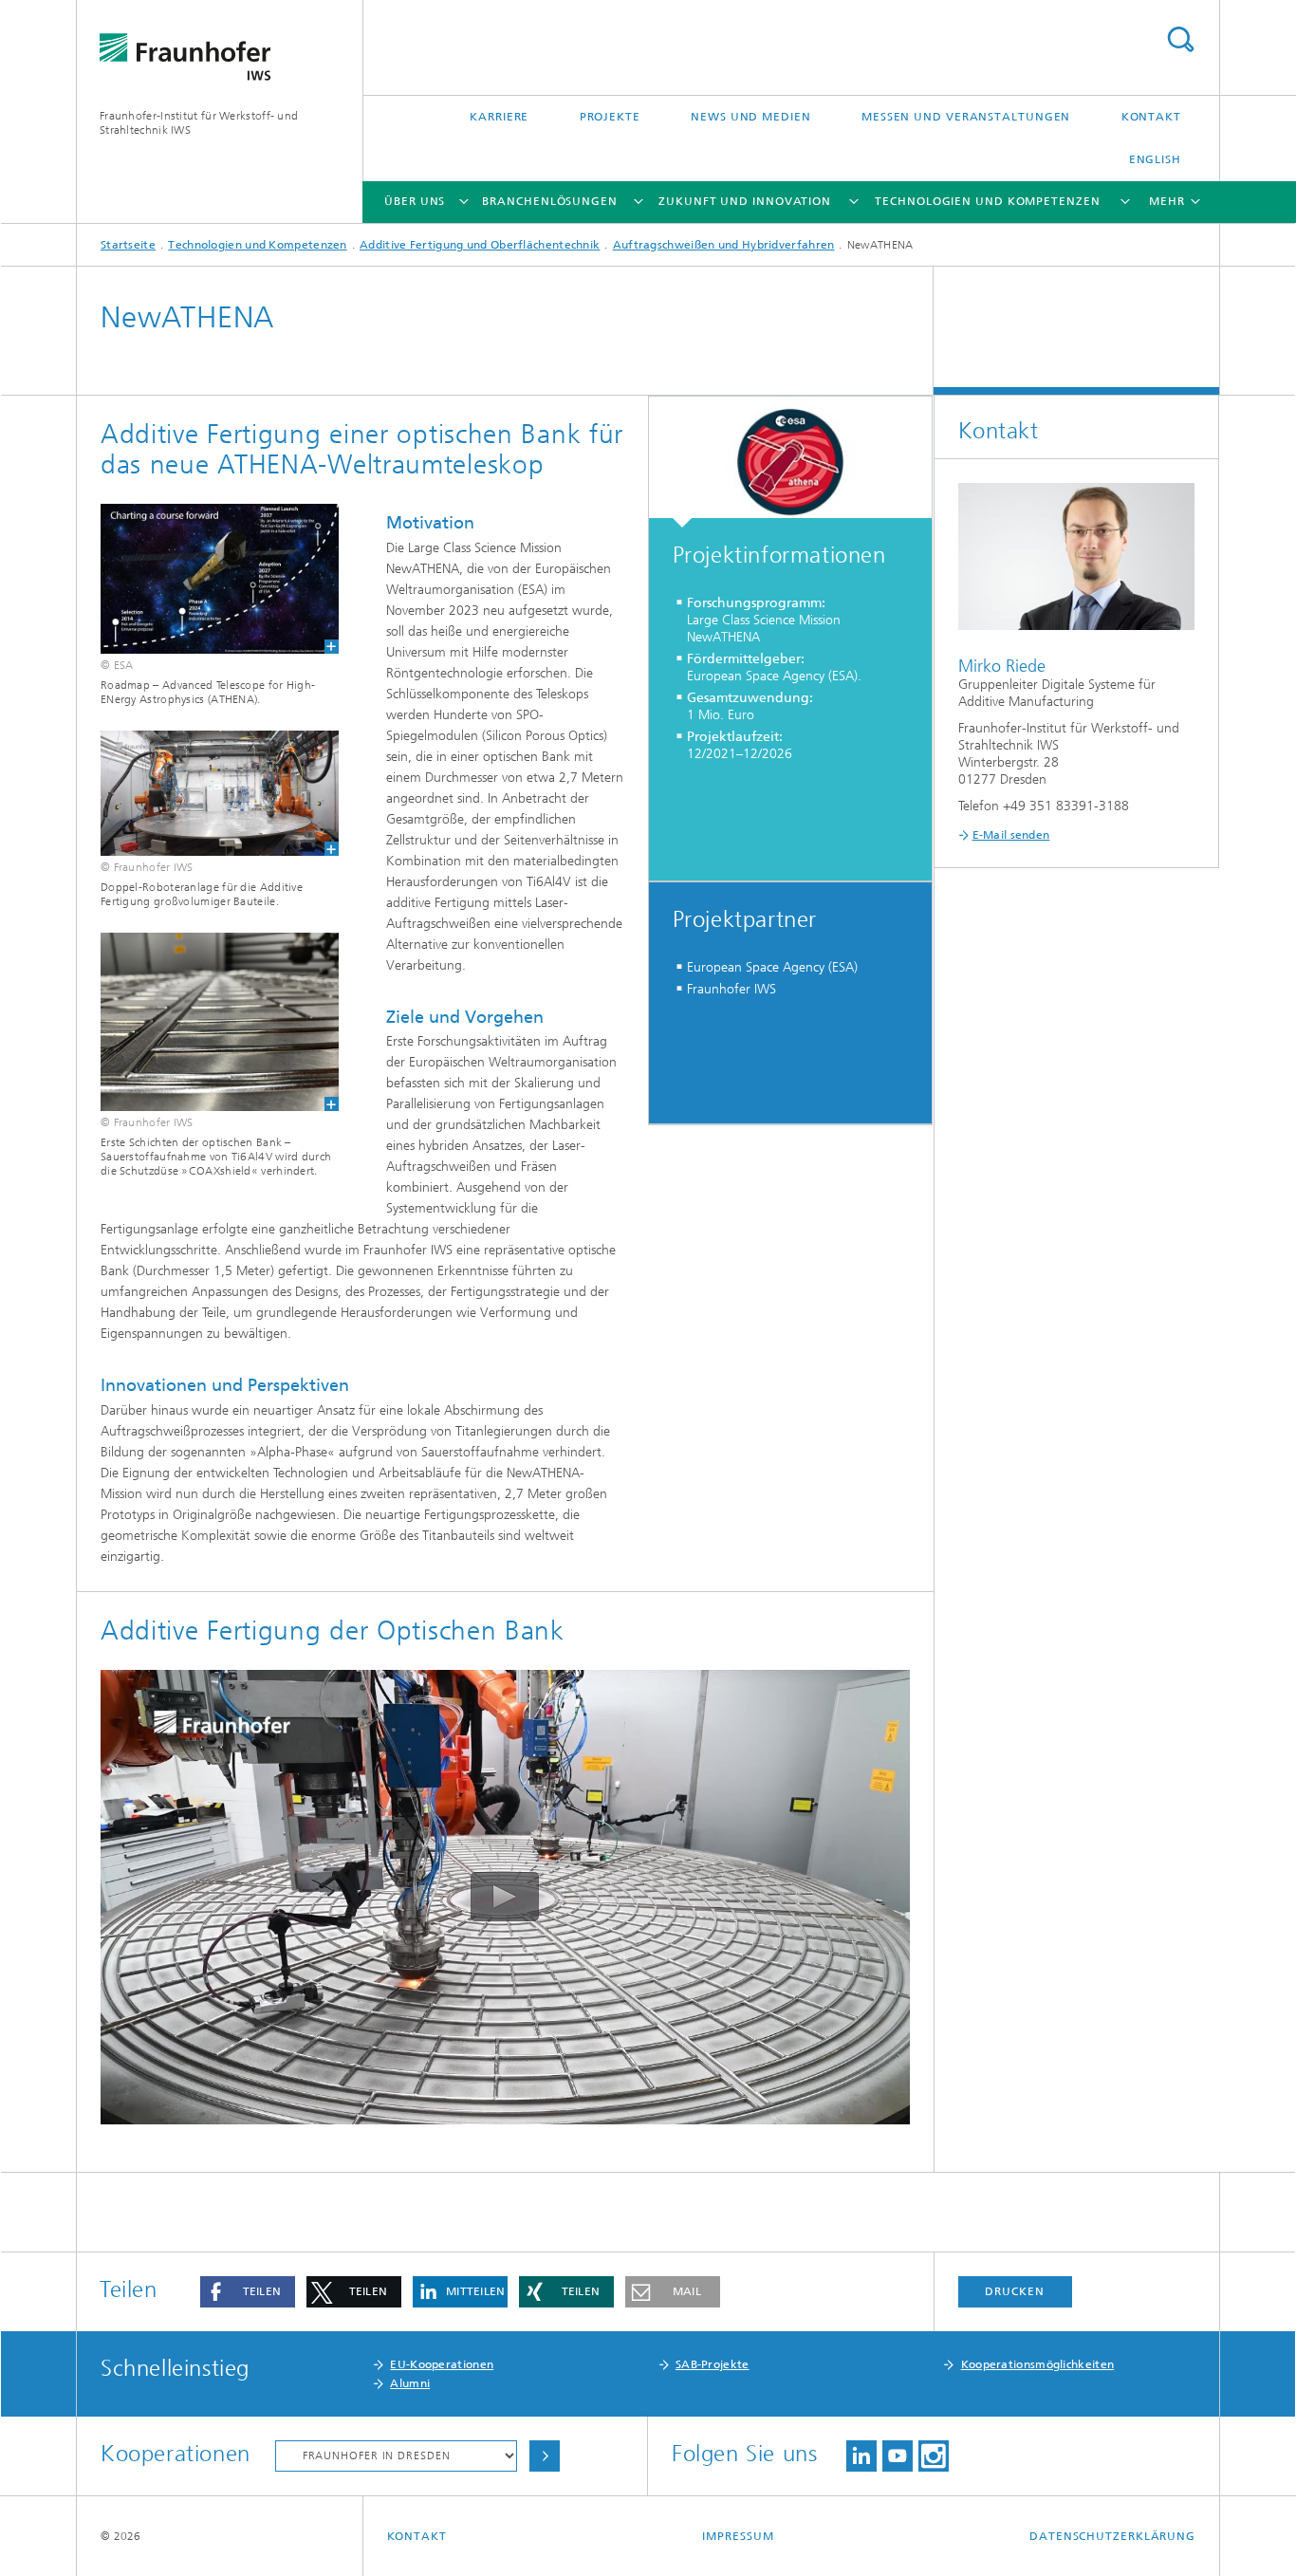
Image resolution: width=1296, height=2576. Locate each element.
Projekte (610, 117)
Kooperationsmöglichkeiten (1038, 2364)
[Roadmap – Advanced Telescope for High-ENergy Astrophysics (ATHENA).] (208, 579)
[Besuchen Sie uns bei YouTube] (898, 2456)
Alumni (410, 2383)
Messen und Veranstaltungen (966, 117)
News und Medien (751, 117)
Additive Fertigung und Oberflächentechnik (480, 245)
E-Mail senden (1011, 835)
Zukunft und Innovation (745, 201)
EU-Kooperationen (442, 2364)
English (1155, 159)
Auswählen (545, 2456)
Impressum (738, 2536)
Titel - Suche (1180, 39)
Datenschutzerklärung (1112, 2536)
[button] (248, 2292)
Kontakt (1151, 117)
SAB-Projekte (713, 2364)
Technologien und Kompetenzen (987, 201)
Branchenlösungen (549, 201)
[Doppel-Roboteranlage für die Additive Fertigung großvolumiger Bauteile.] (208, 793)
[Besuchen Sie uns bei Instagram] (934, 2456)
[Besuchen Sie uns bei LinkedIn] (861, 2456)
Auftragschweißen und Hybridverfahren (724, 245)
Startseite (128, 245)
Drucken (1014, 2291)
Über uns (415, 201)
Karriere (499, 117)
